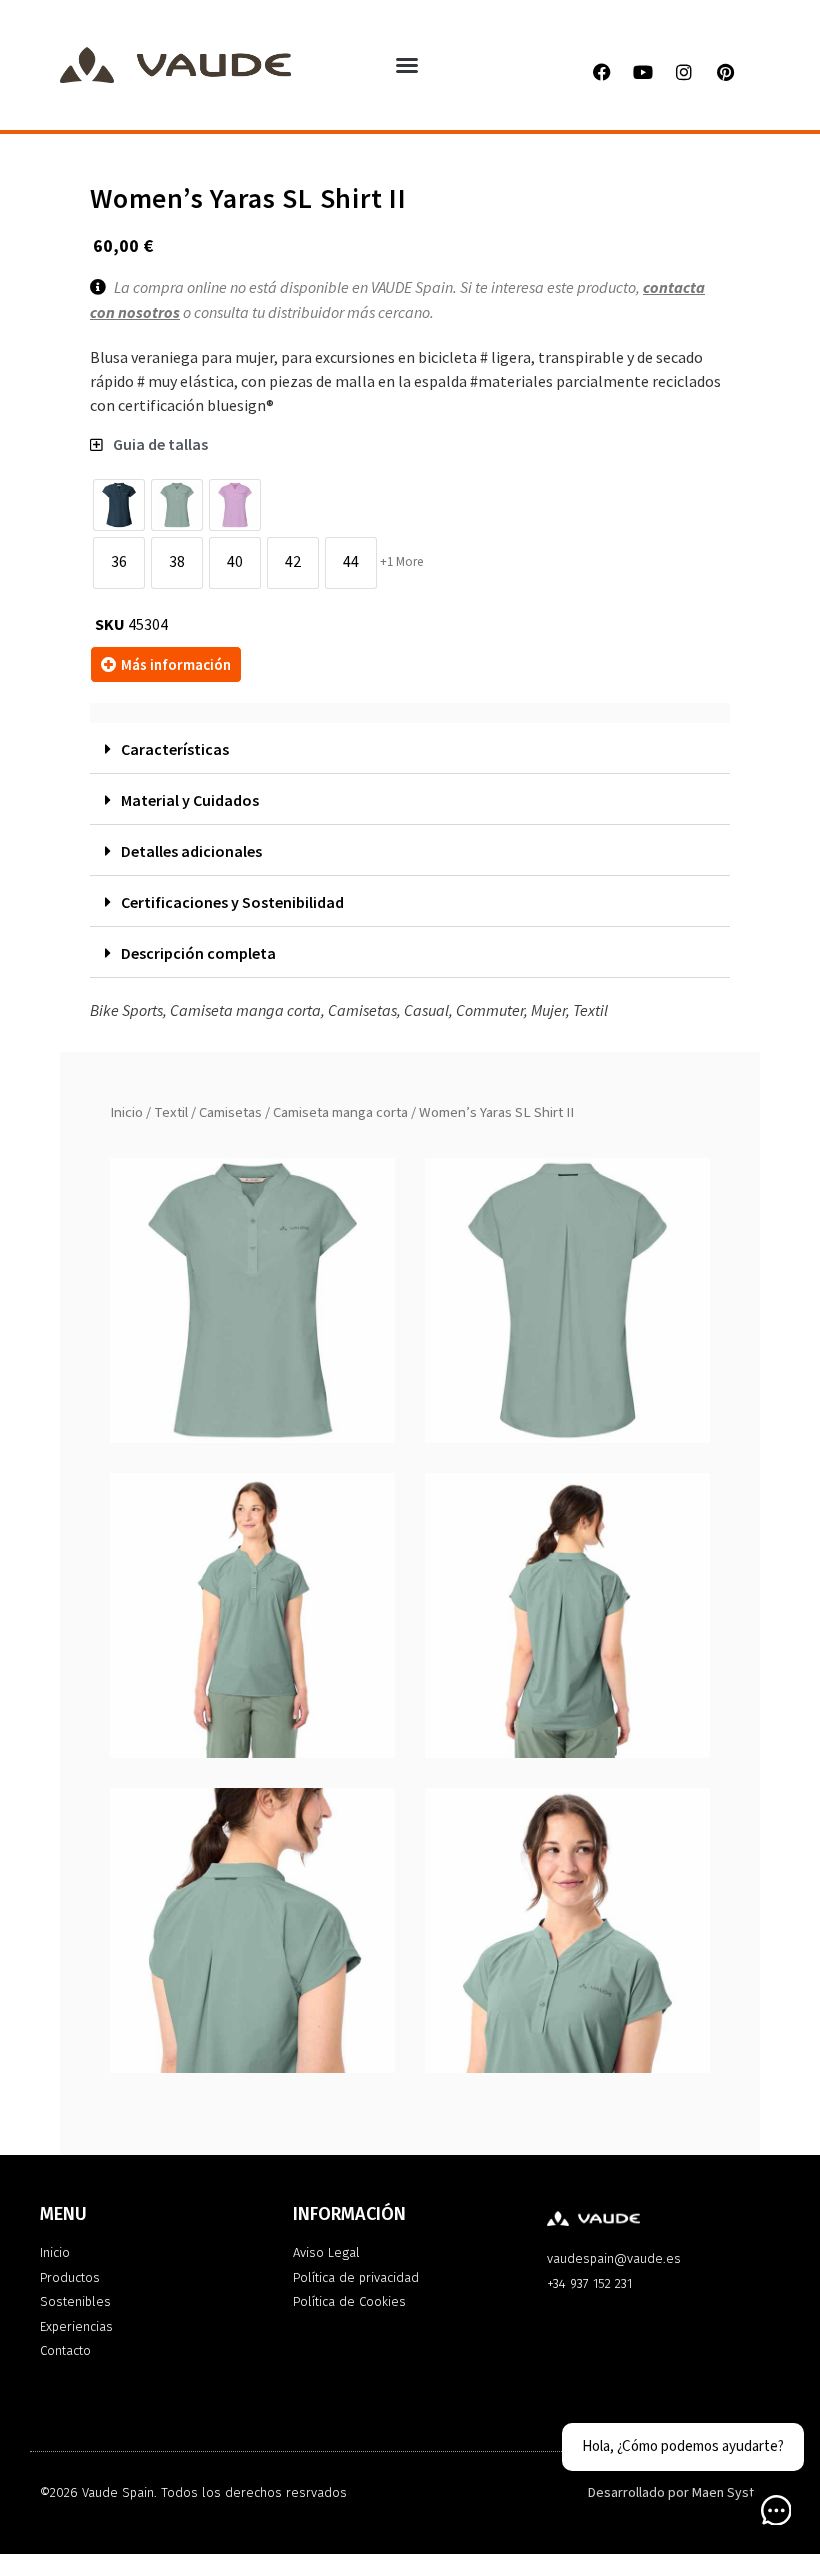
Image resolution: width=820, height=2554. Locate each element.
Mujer (548, 1010)
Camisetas (230, 1112)
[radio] (119, 505)
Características (175, 749)
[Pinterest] (725, 72)
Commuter (490, 1010)
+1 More (401, 562)
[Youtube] (643, 72)
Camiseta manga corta (340, 1112)
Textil (171, 1112)
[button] (407, 65)
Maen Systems (736, 2493)
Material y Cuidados (190, 800)
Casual (426, 1010)
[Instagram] (684, 72)
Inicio (126, 1112)
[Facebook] (602, 72)
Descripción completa (198, 953)
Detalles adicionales (191, 851)
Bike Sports (126, 1010)
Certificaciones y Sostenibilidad (232, 902)
